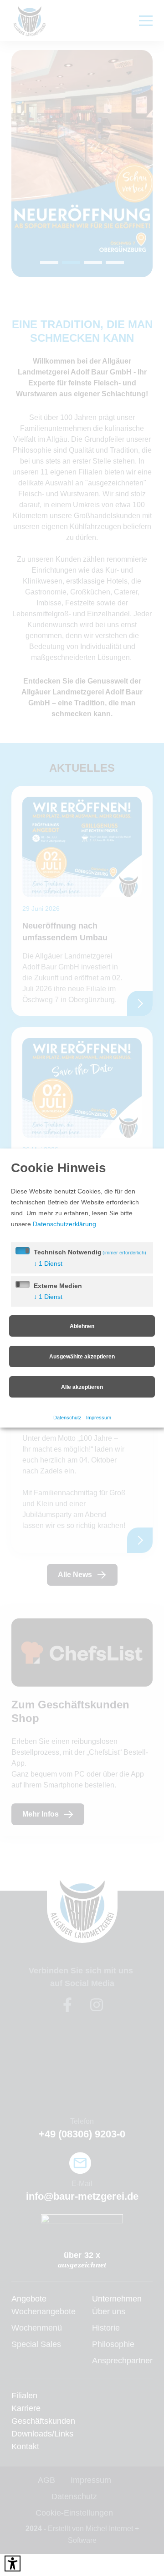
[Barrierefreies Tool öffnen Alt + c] (13, 2564)
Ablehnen (82, 1326)
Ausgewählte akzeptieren (82, 1357)
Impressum (99, 1417)
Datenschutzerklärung (66, 1224)
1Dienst (48, 1264)
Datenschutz (66, 1417)
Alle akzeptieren (82, 1387)
